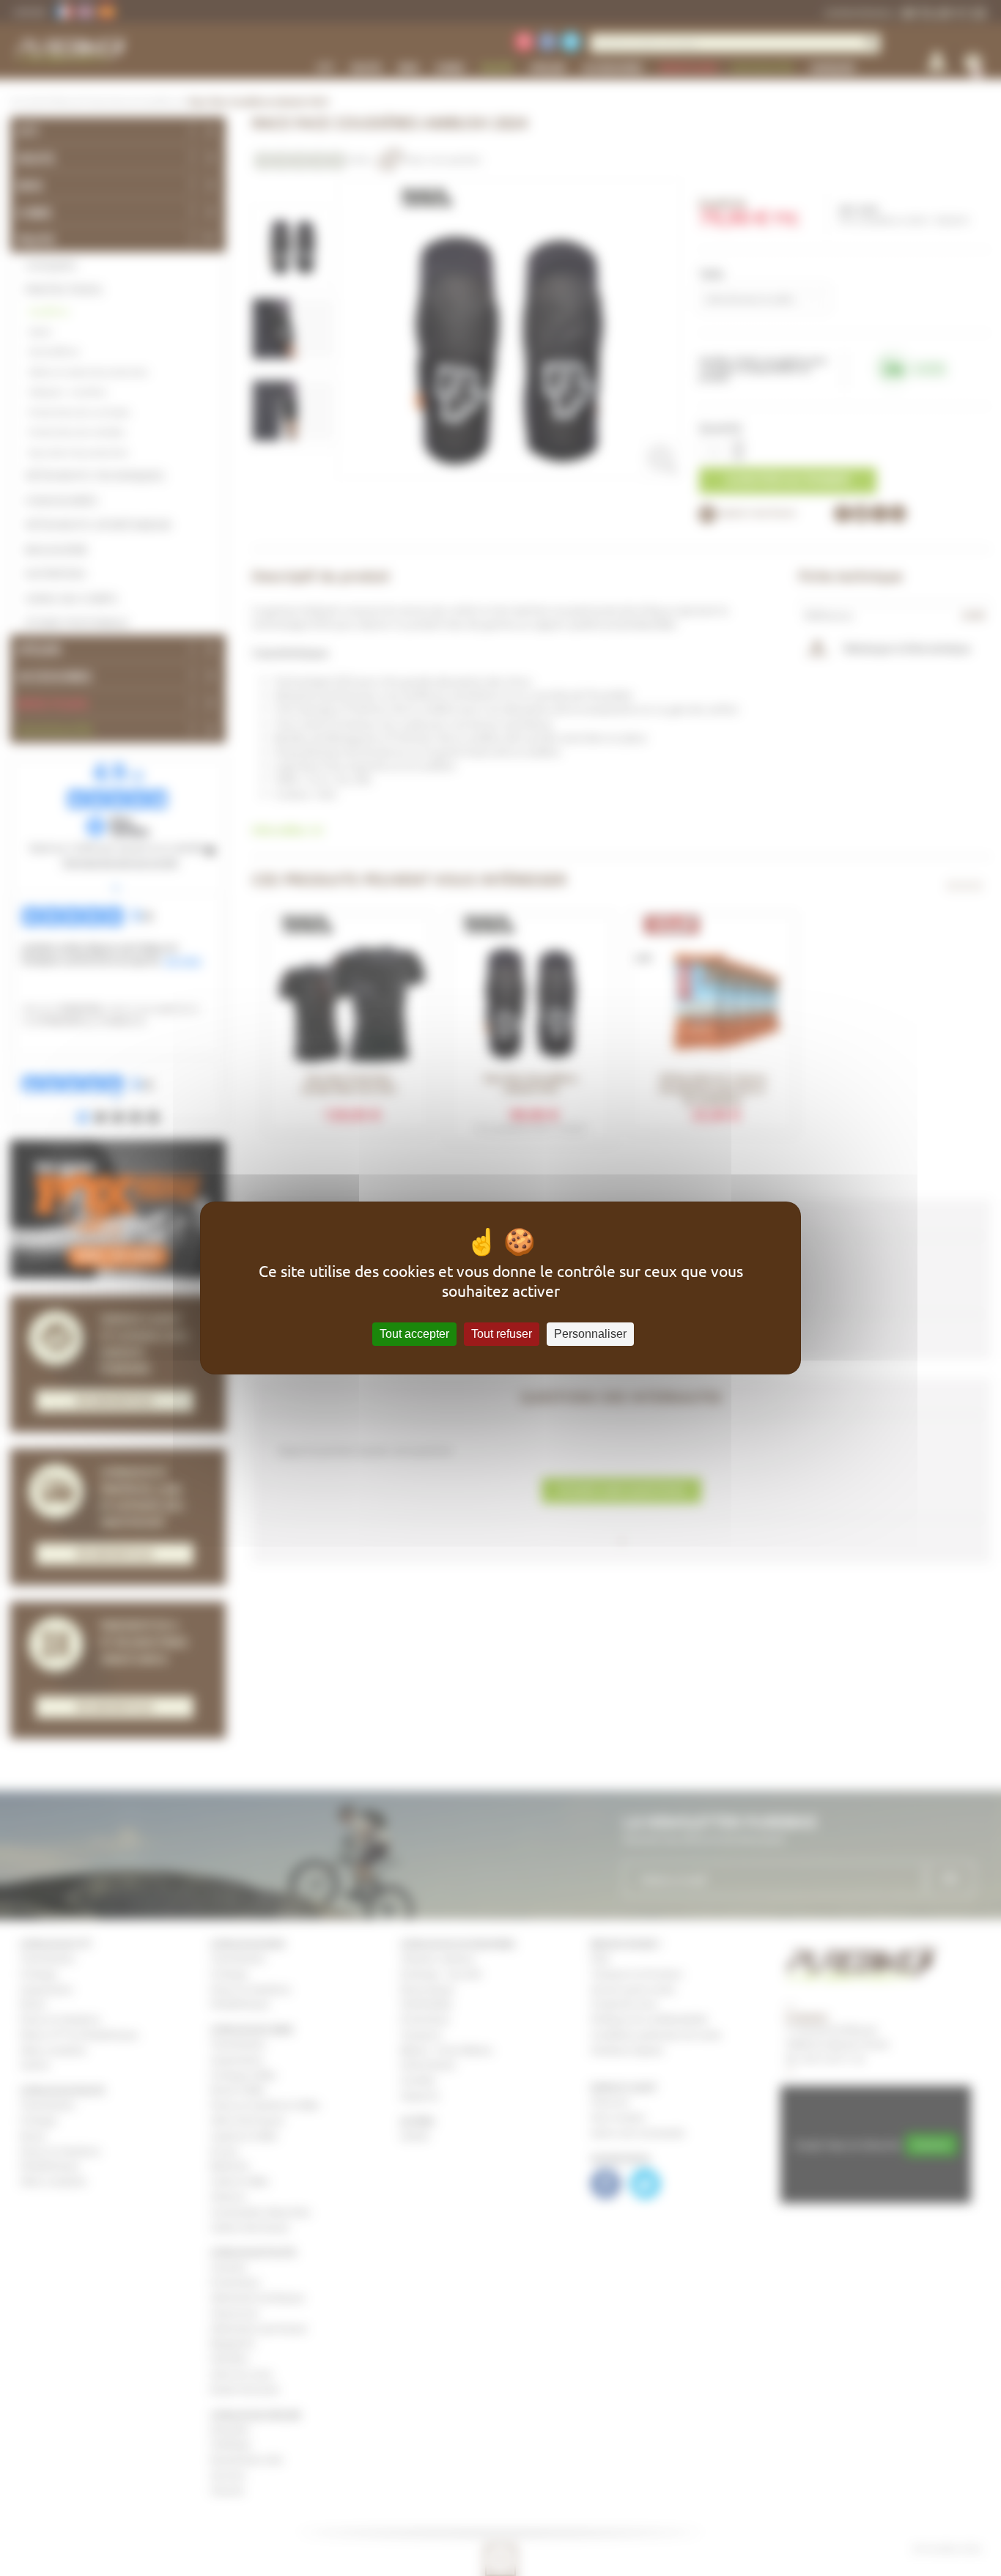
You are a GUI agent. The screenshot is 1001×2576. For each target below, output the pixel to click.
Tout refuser (502, 1334)
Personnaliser (590, 1334)
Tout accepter (414, 1334)
